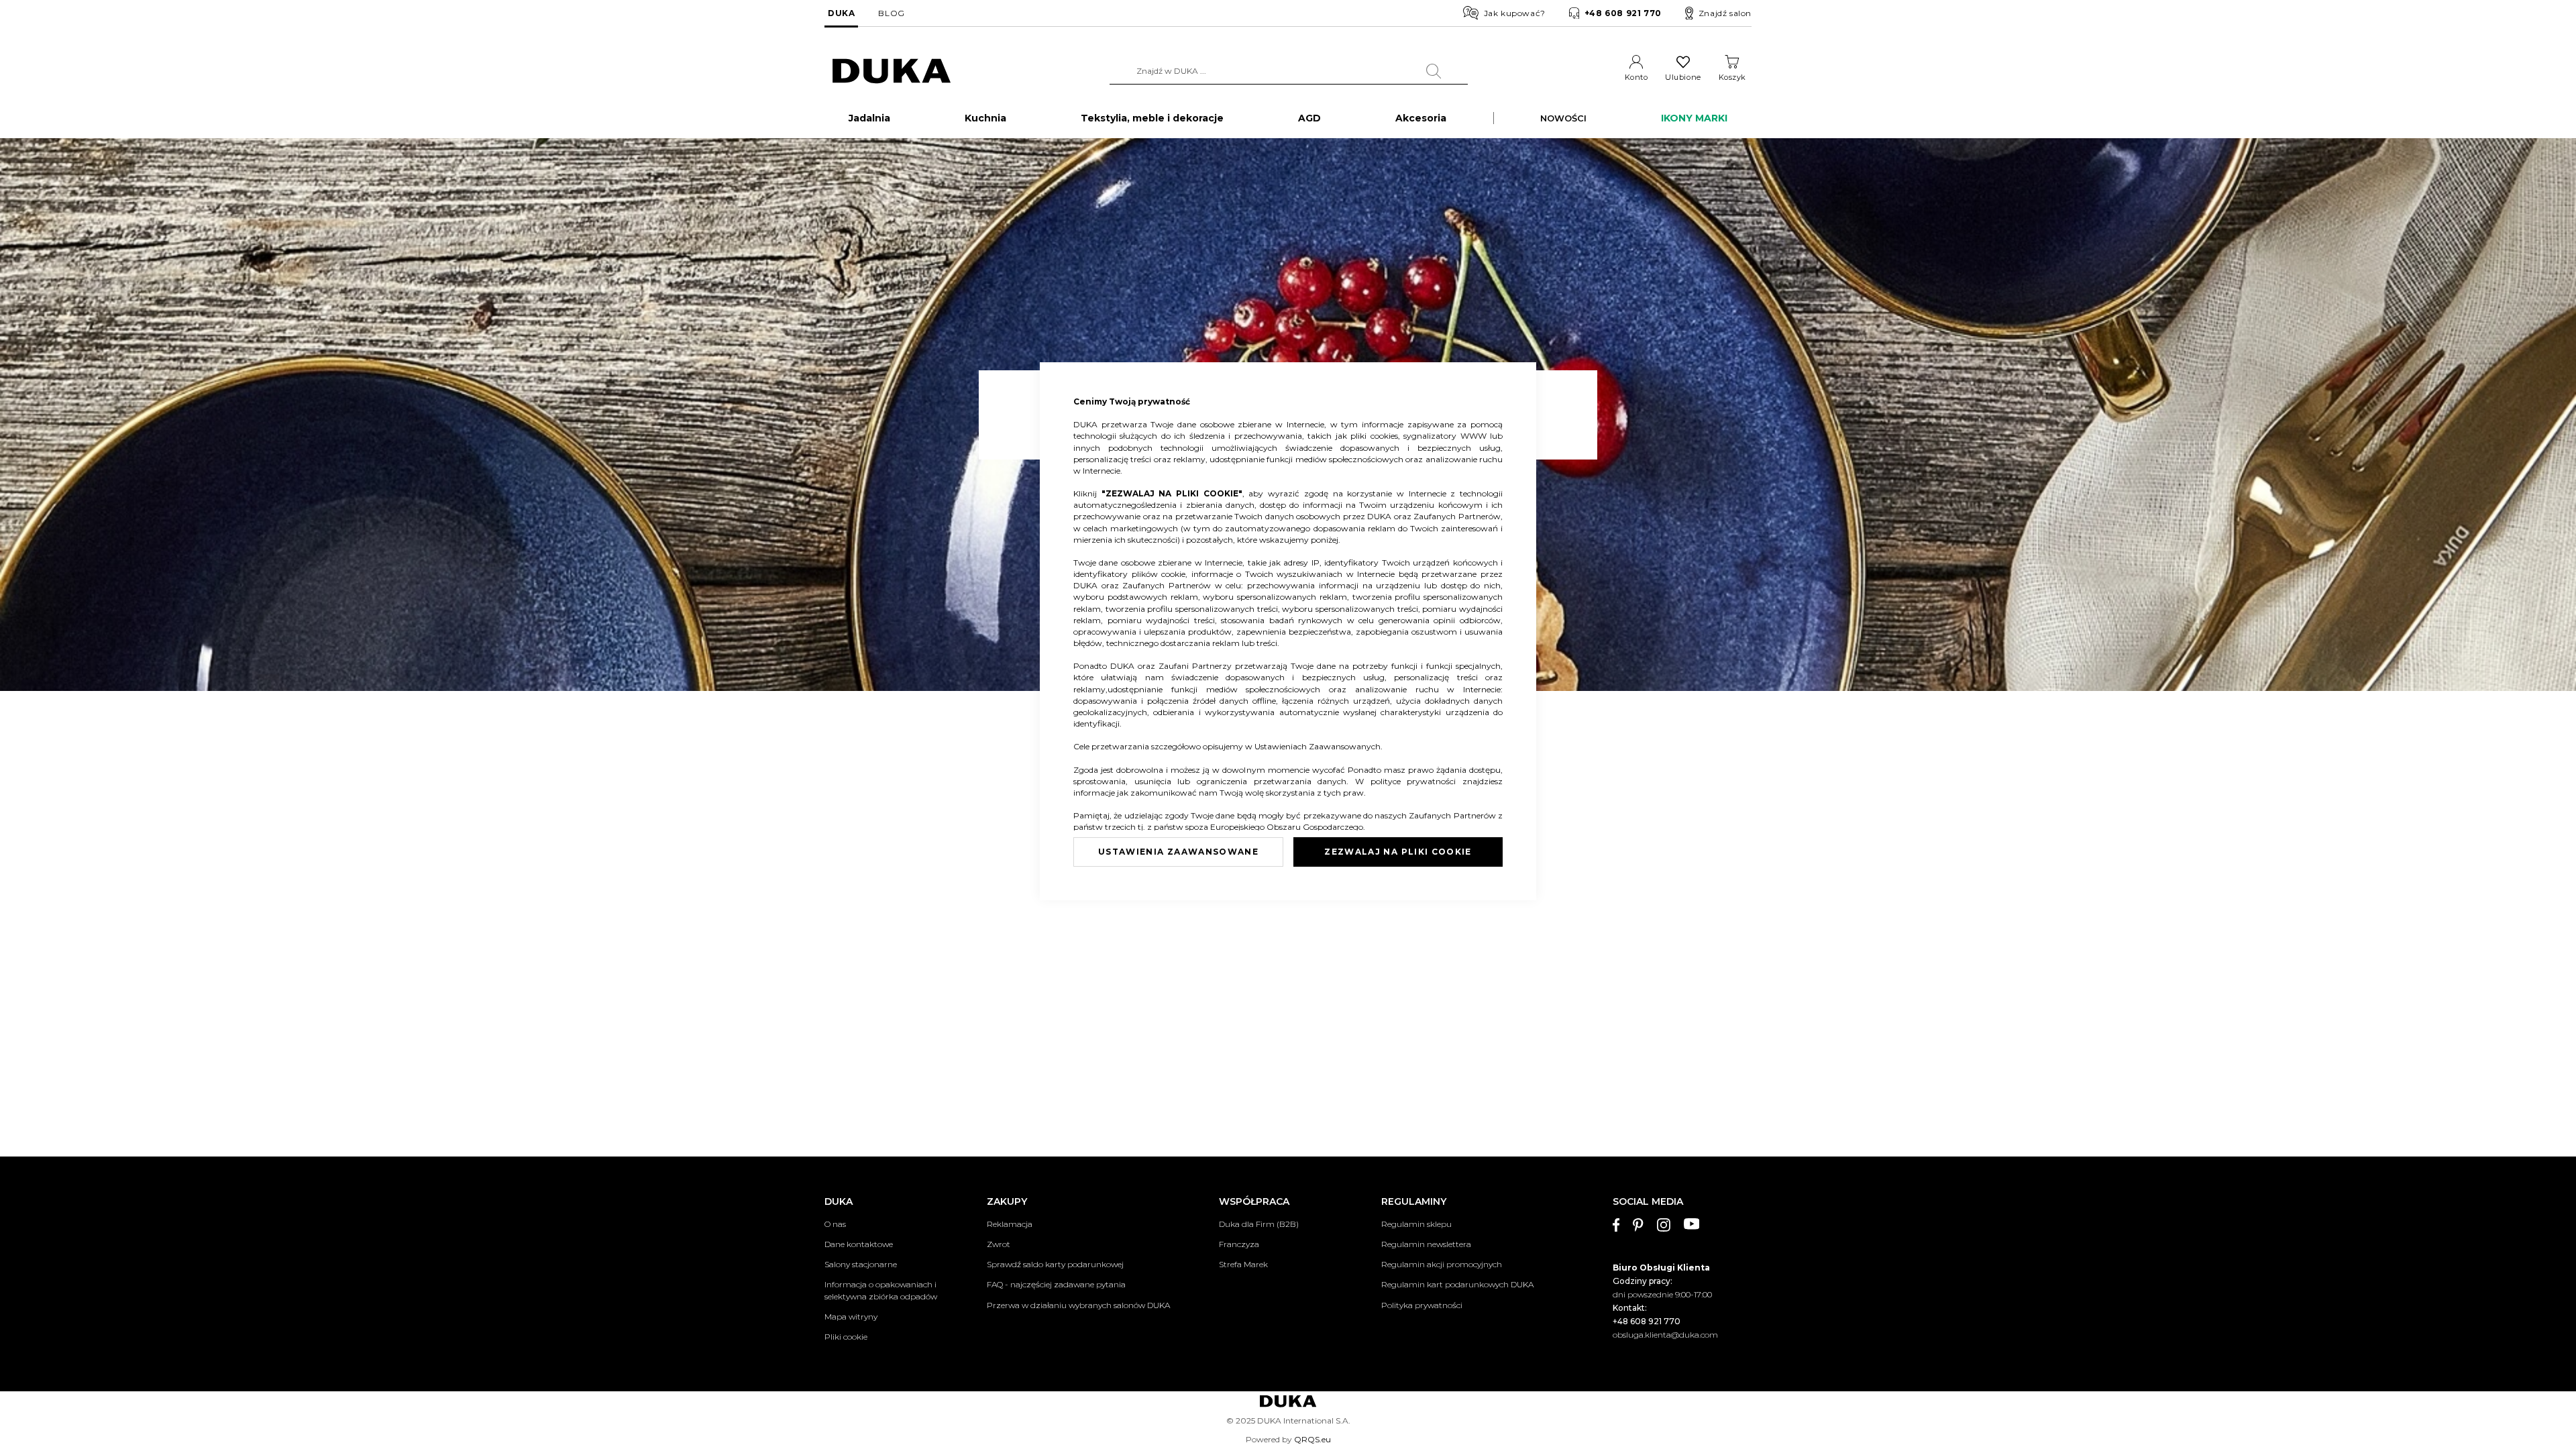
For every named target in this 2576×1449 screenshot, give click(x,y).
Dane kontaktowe (859, 1244)
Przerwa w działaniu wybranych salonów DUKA (1078, 1305)
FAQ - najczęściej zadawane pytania (1056, 1284)
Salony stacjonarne (861, 1264)
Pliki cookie (846, 1337)
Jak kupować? (1515, 13)
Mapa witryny (851, 1317)
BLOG (891, 13)
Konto (1636, 77)
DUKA (841, 13)
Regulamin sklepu (1416, 1224)
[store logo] (892, 71)
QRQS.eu (1312, 1439)
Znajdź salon (1725, 13)
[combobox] (1289, 71)
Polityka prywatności (1422, 1305)
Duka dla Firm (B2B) (1259, 1224)
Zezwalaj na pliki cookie (1398, 852)
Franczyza (1239, 1244)
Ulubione (1683, 77)
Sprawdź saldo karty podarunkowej (1055, 1264)
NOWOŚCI (1563, 118)
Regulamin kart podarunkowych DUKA (1457, 1284)
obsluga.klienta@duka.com (1665, 1335)
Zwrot (999, 1244)
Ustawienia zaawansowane (1178, 852)
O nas (835, 1224)
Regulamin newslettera (1426, 1244)
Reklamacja (1010, 1224)
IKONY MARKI (1694, 118)
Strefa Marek (1243, 1264)
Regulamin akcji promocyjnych (1442, 1264)
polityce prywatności (1416, 781)
